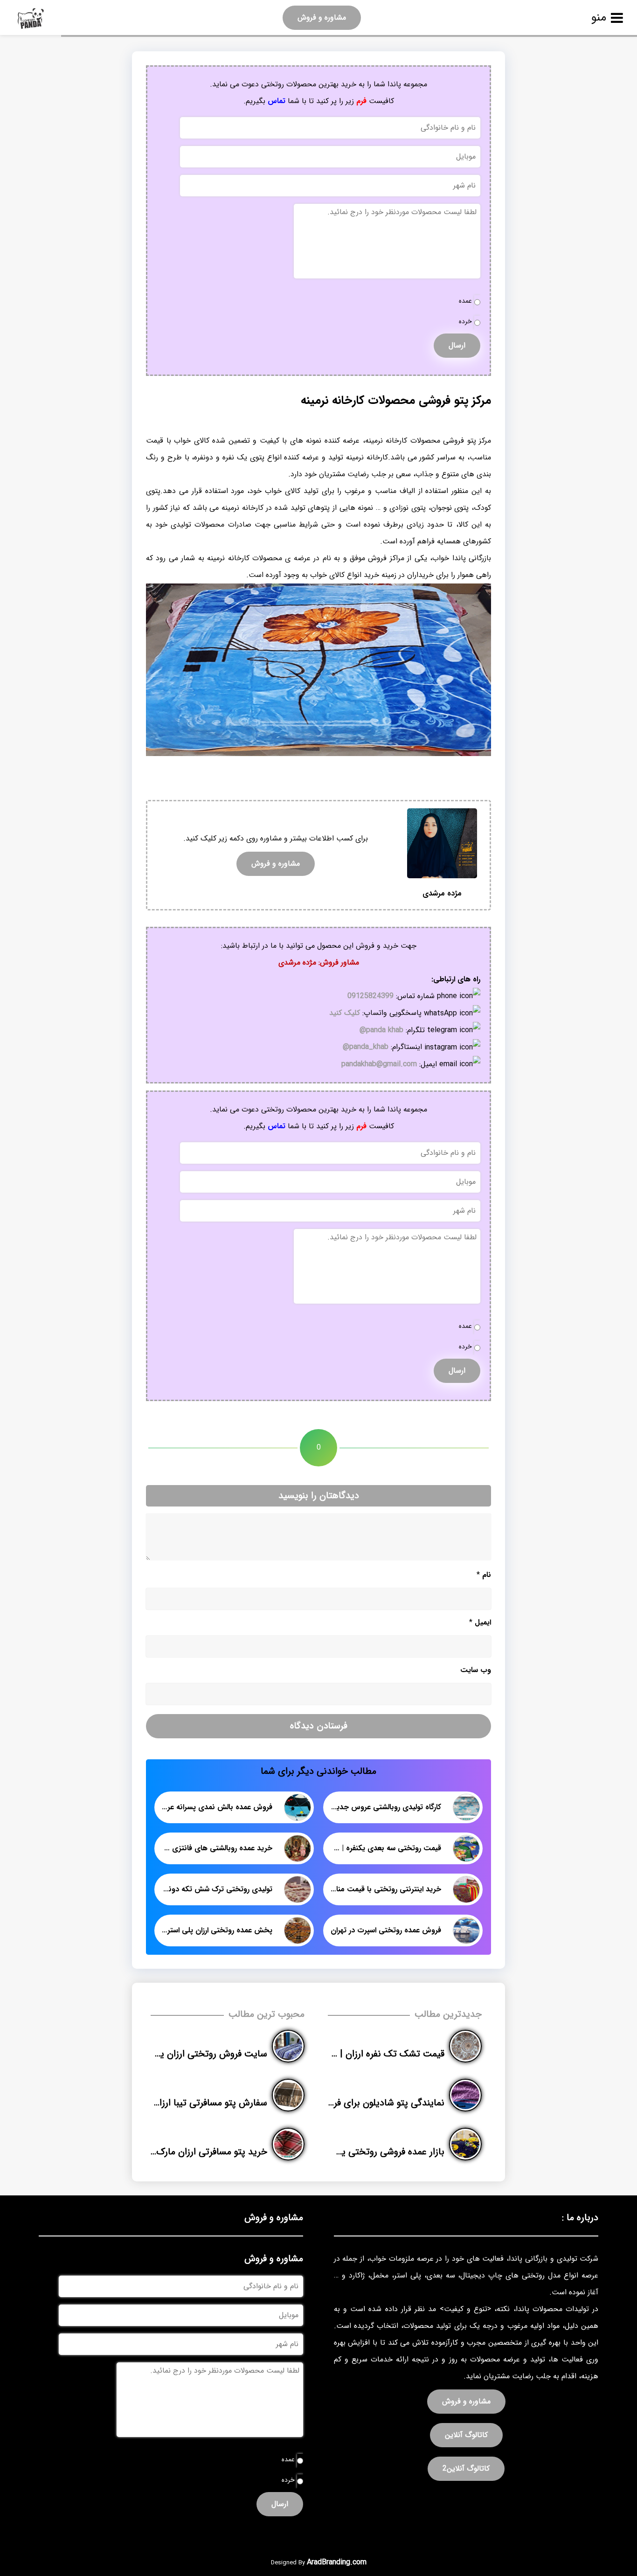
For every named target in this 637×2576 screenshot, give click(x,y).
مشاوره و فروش (322, 17)
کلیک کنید (345, 1013)
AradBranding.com (337, 2562)
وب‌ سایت (476, 1670)
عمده (465, 301)
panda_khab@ (366, 1047)
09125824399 (370, 996)
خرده (465, 322)
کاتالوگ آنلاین (466, 2435)
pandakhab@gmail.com (379, 1064)
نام (484, 1575)
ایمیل (480, 1622)
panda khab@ (381, 1030)
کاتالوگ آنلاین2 (466, 2468)
